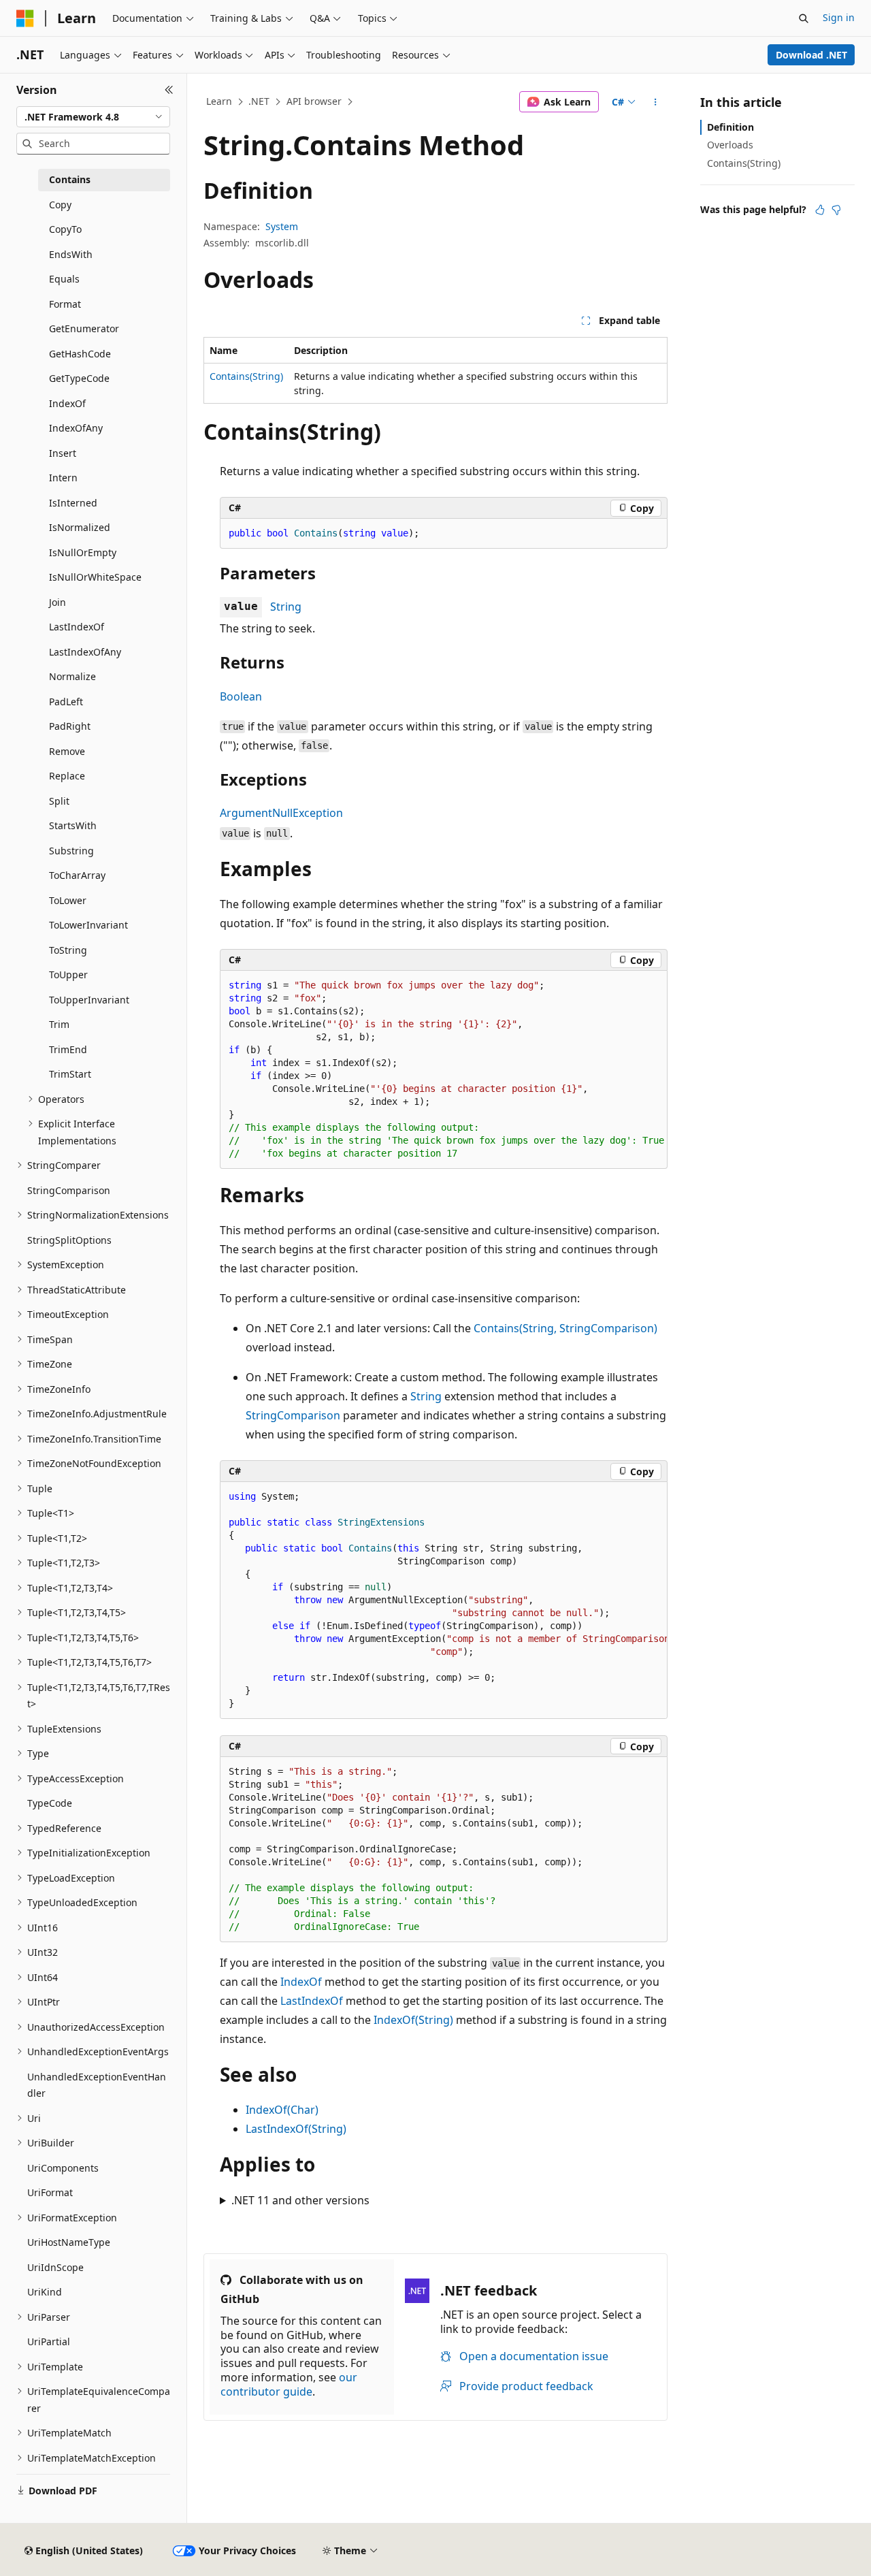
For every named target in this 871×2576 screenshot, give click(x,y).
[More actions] (656, 102)
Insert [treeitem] (63, 453)
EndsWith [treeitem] (71, 254)
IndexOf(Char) (282, 2110)
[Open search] (804, 18)
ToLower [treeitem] (68, 900)
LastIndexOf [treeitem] (77, 627)
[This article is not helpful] (836, 210)
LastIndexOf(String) (296, 2129)
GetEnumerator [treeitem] (84, 328)
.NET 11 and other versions (300, 2200)
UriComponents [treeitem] (63, 2168)
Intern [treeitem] (63, 478)
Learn (219, 101)
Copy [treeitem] (60, 205)
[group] (444, 1600)
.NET (259, 101)
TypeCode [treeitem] (50, 1803)
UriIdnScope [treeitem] (55, 2267)
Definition (730, 127)
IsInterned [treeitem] (73, 503)
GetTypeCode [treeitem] (79, 378)
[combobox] (93, 117)
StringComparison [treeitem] (69, 1190)
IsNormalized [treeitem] (80, 527)
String (286, 607)
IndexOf (301, 1982)
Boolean (241, 696)
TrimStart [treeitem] (70, 1074)
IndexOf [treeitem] (67, 403)
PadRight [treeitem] (70, 726)
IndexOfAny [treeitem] (76, 428)
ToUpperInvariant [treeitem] (89, 1000)
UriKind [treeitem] (45, 2292)
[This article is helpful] (820, 210)
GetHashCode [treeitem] (80, 354)
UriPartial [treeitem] (49, 2341)
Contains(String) (246, 376)
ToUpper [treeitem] (68, 975)
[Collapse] (169, 90)
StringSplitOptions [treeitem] (69, 1240)
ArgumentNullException (281, 813)
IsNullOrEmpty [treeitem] (83, 552)
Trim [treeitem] (59, 1024)
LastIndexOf (312, 2001)
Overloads (730, 145)
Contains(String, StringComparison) (565, 1328)
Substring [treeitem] (71, 851)
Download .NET (811, 55)
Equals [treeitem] (64, 279)
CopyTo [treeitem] (65, 229)
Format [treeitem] (65, 304)
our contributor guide (289, 2384)
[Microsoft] (25, 18)
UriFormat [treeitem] (50, 2192)
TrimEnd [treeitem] (68, 1049)
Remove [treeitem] (67, 751)
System (282, 226)
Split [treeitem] (59, 801)
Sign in (839, 17)
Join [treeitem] (57, 602)
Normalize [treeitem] (72, 676)
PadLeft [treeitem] (66, 702)
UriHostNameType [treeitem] (69, 2242)
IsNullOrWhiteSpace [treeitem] (95, 577)
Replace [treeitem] (67, 776)
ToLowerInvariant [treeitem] (88, 925)
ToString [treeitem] (68, 950)
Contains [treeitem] (70, 179)
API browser (314, 101)
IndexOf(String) (413, 2020)
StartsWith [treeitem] (73, 825)
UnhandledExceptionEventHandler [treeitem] (97, 2085)
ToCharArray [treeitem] (77, 875)
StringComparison (293, 1415)
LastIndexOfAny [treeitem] (85, 652)
